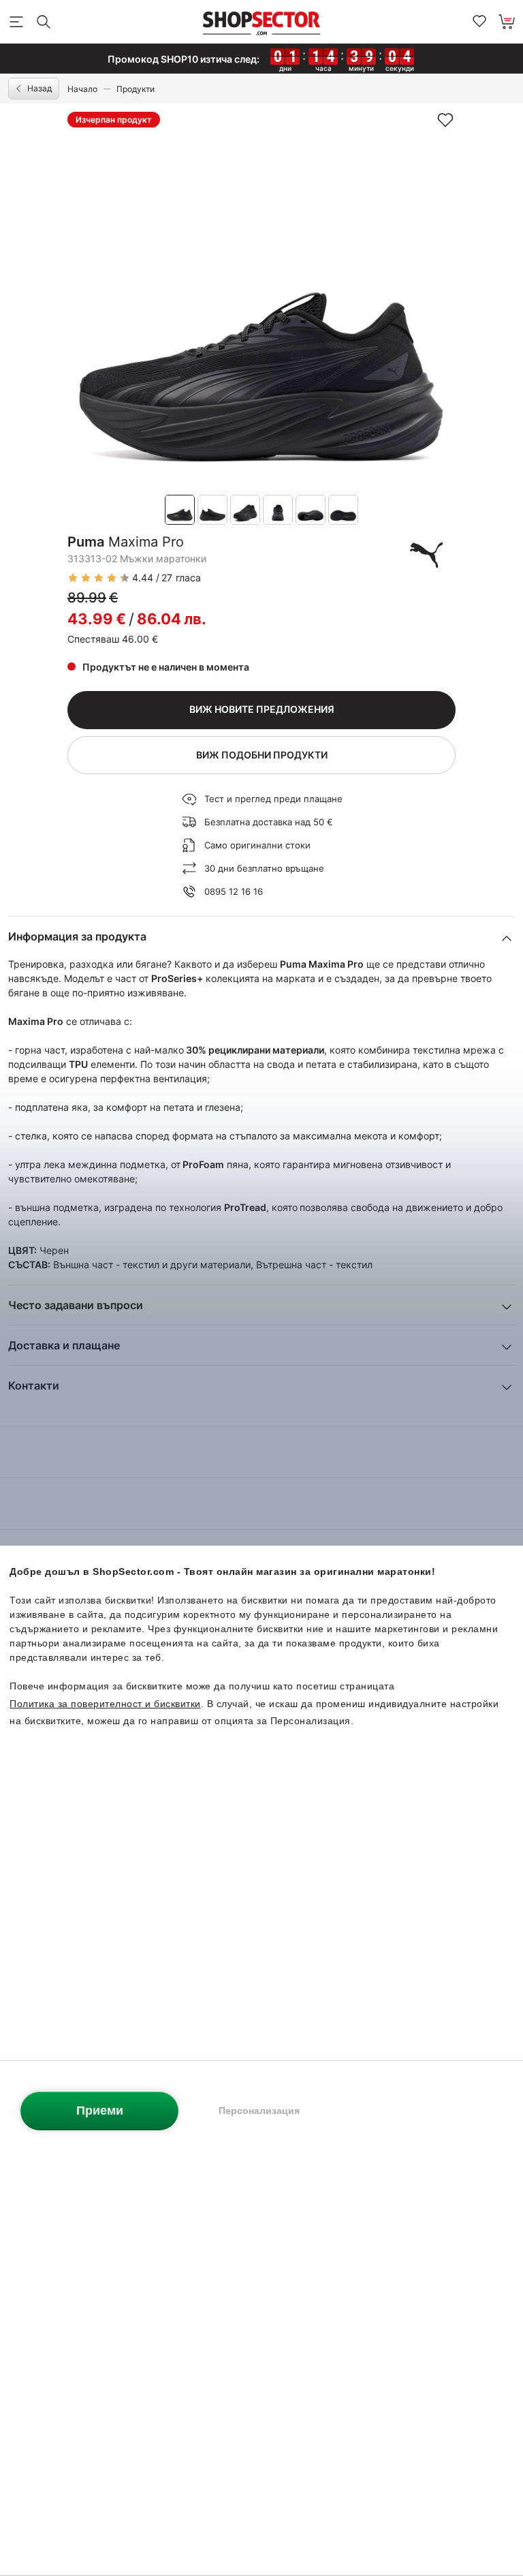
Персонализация (259, 2111)
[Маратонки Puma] (426, 555)
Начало (82, 89)
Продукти (136, 89)
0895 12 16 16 (234, 891)
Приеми (100, 2111)
